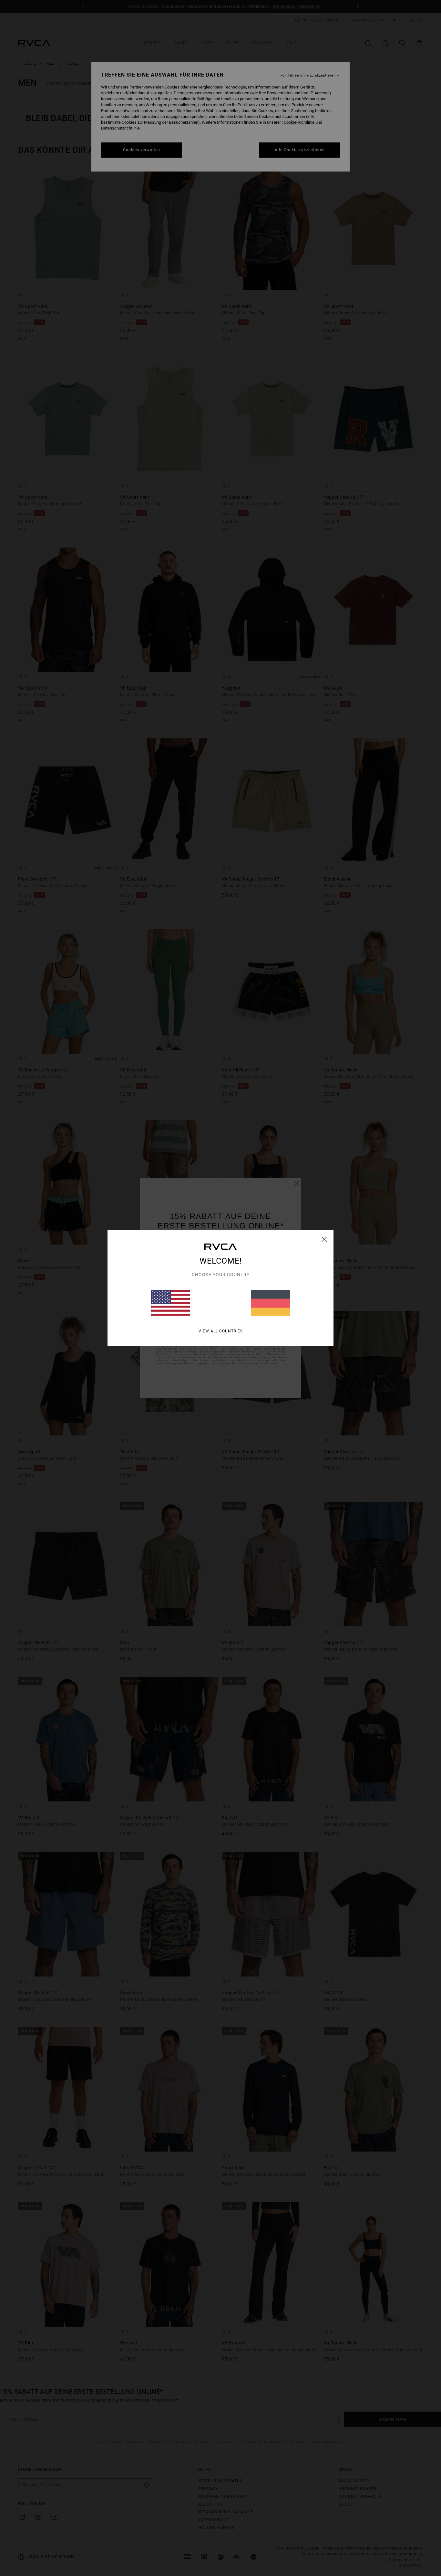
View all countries (221, 1331)
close (324, 1239)
